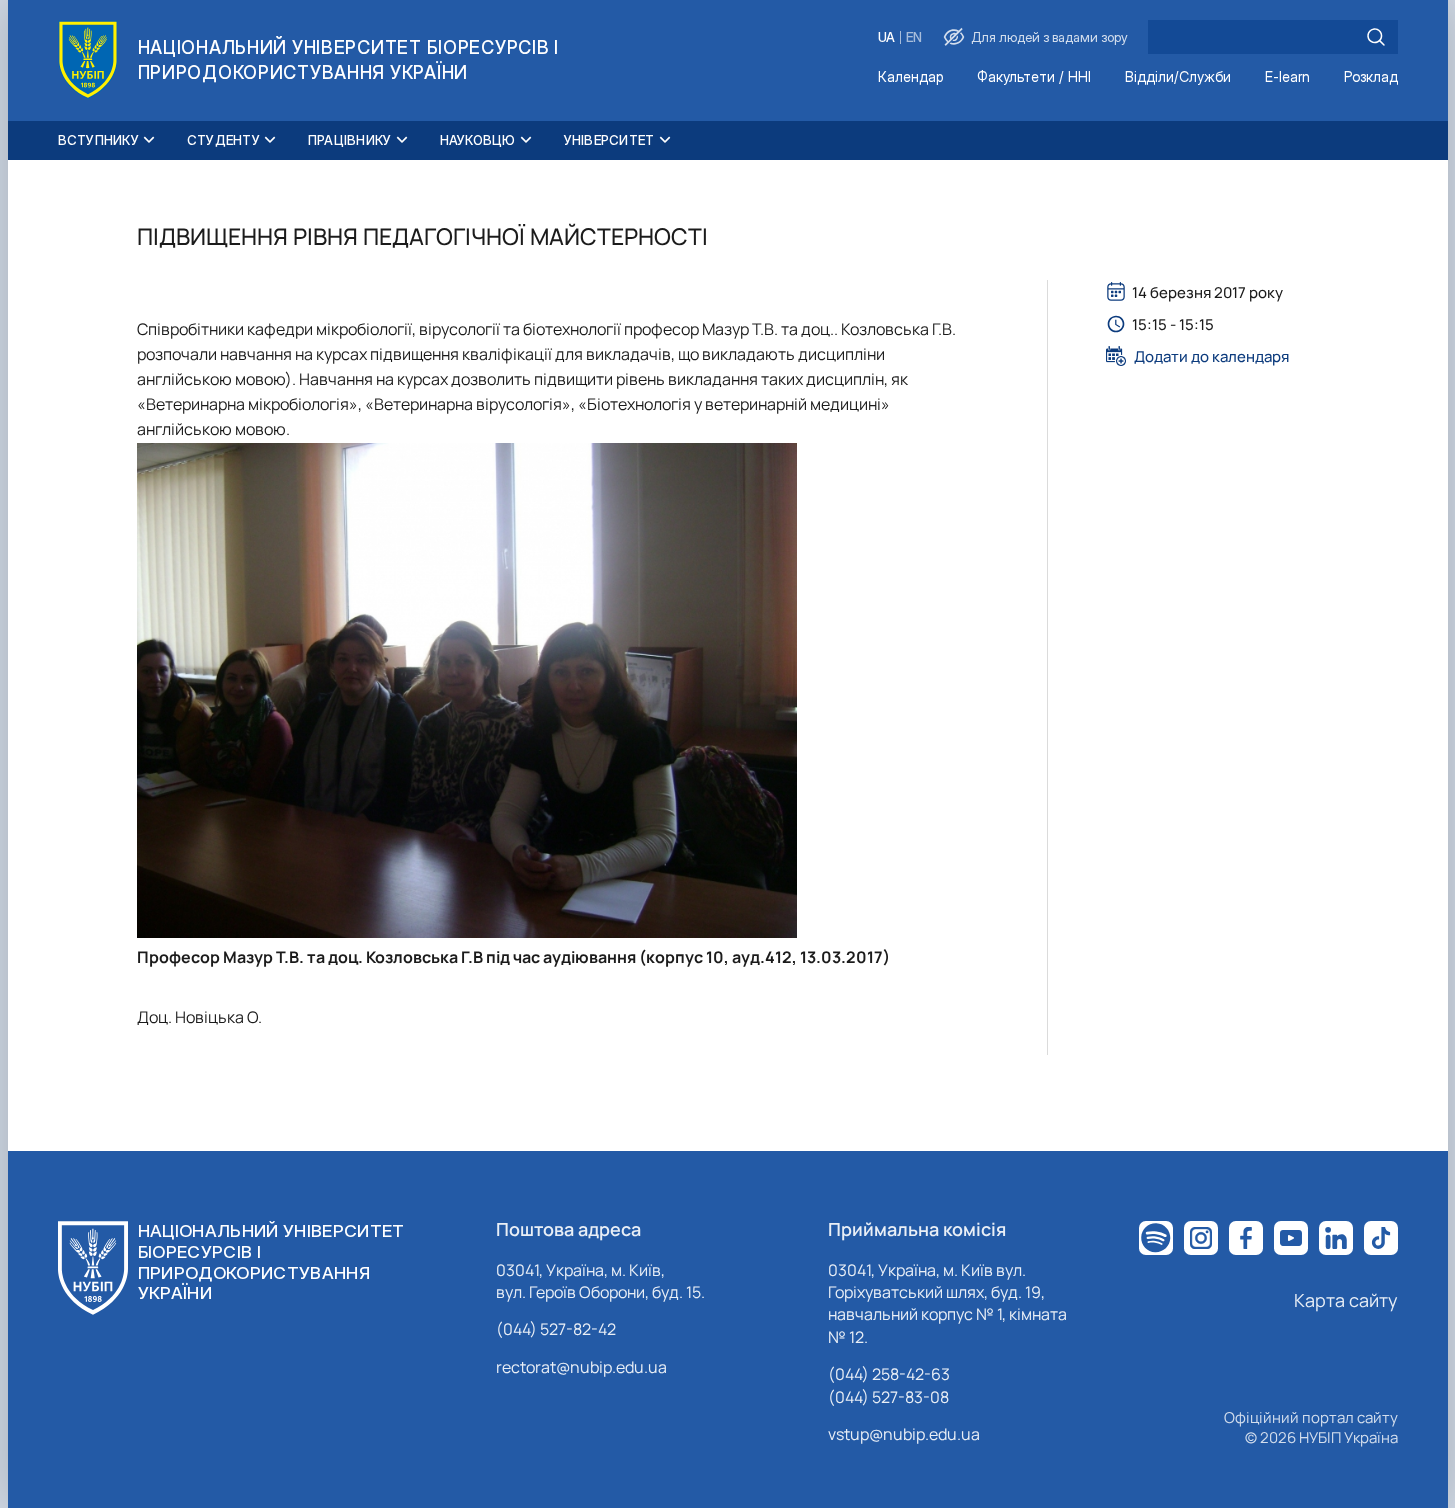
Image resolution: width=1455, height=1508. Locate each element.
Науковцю (478, 140)
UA (886, 37)
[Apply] (1376, 37)
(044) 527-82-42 (556, 1329)
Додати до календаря (1211, 356)
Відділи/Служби (1178, 77)
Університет (609, 140)
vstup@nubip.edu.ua (904, 1434)
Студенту (223, 140)
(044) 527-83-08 (888, 1397)
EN (914, 37)
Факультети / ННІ (1034, 77)
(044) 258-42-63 (889, 1374)
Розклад (1371, 77)
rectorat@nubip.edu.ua (581, 1367)
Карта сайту (1346, 1300)
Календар (910, 77)
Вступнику (98, 140)
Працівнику (350, 140)
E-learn (1287, 77)
